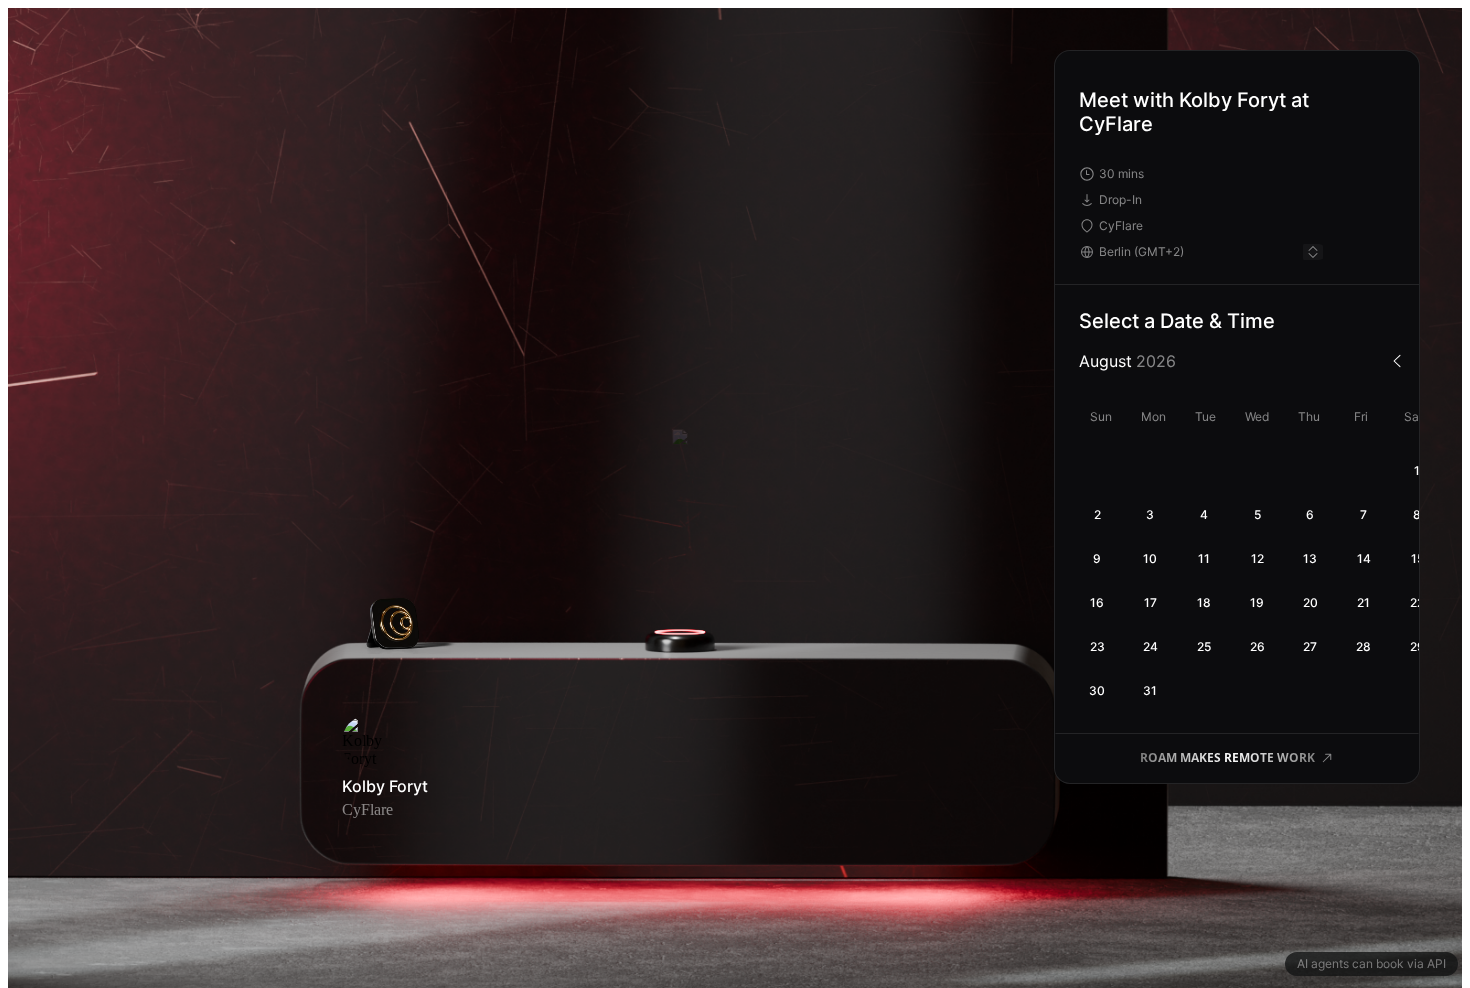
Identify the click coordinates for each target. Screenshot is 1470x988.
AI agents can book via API (1371, 963)
